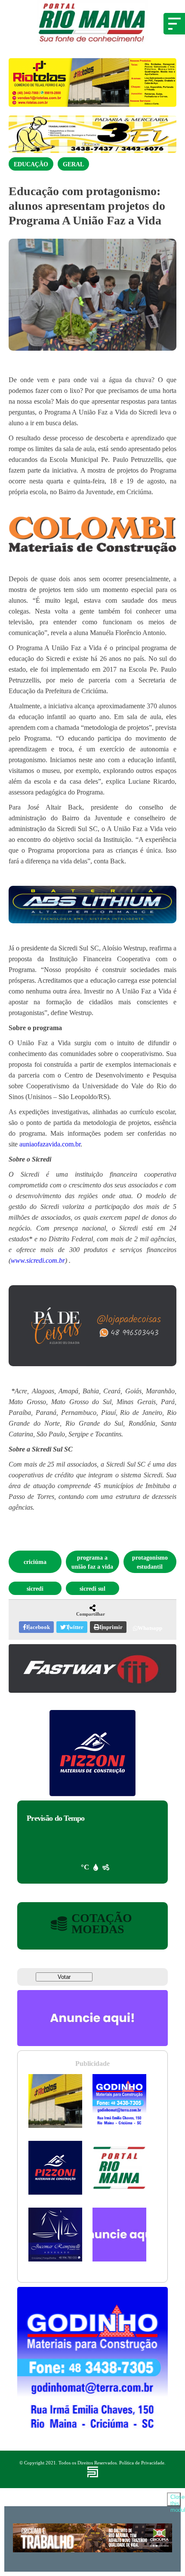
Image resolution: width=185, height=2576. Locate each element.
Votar (64, 1977)
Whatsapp (150, 1628)
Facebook (38, 1627)
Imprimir (111, 1627)
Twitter (75, 1627)
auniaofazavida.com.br (50, 1144)
